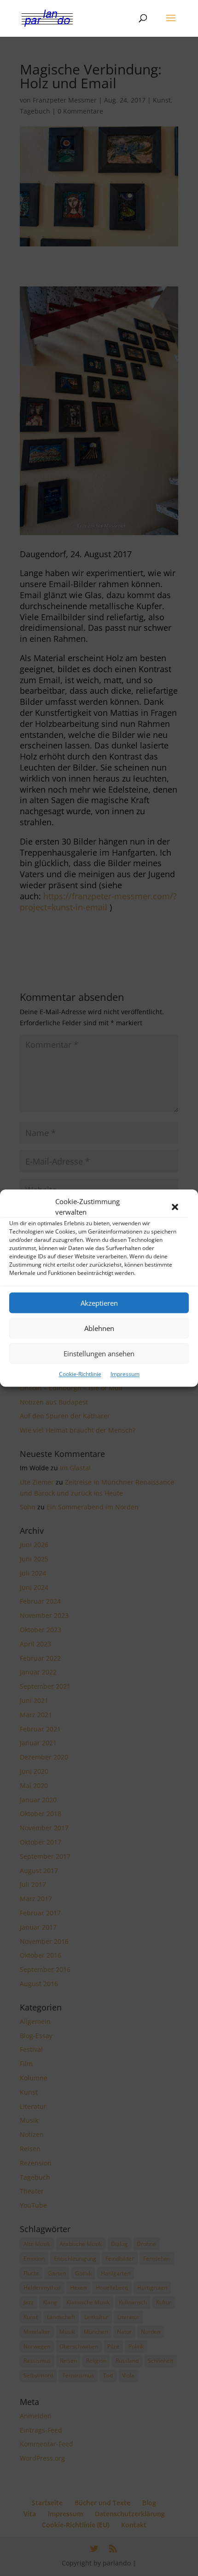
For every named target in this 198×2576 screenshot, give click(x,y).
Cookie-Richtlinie (80, 1374)
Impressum (125, 1374)
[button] (175, 1207)
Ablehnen (99, 1328)
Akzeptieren (99, 1303)
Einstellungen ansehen (99, 1354)
